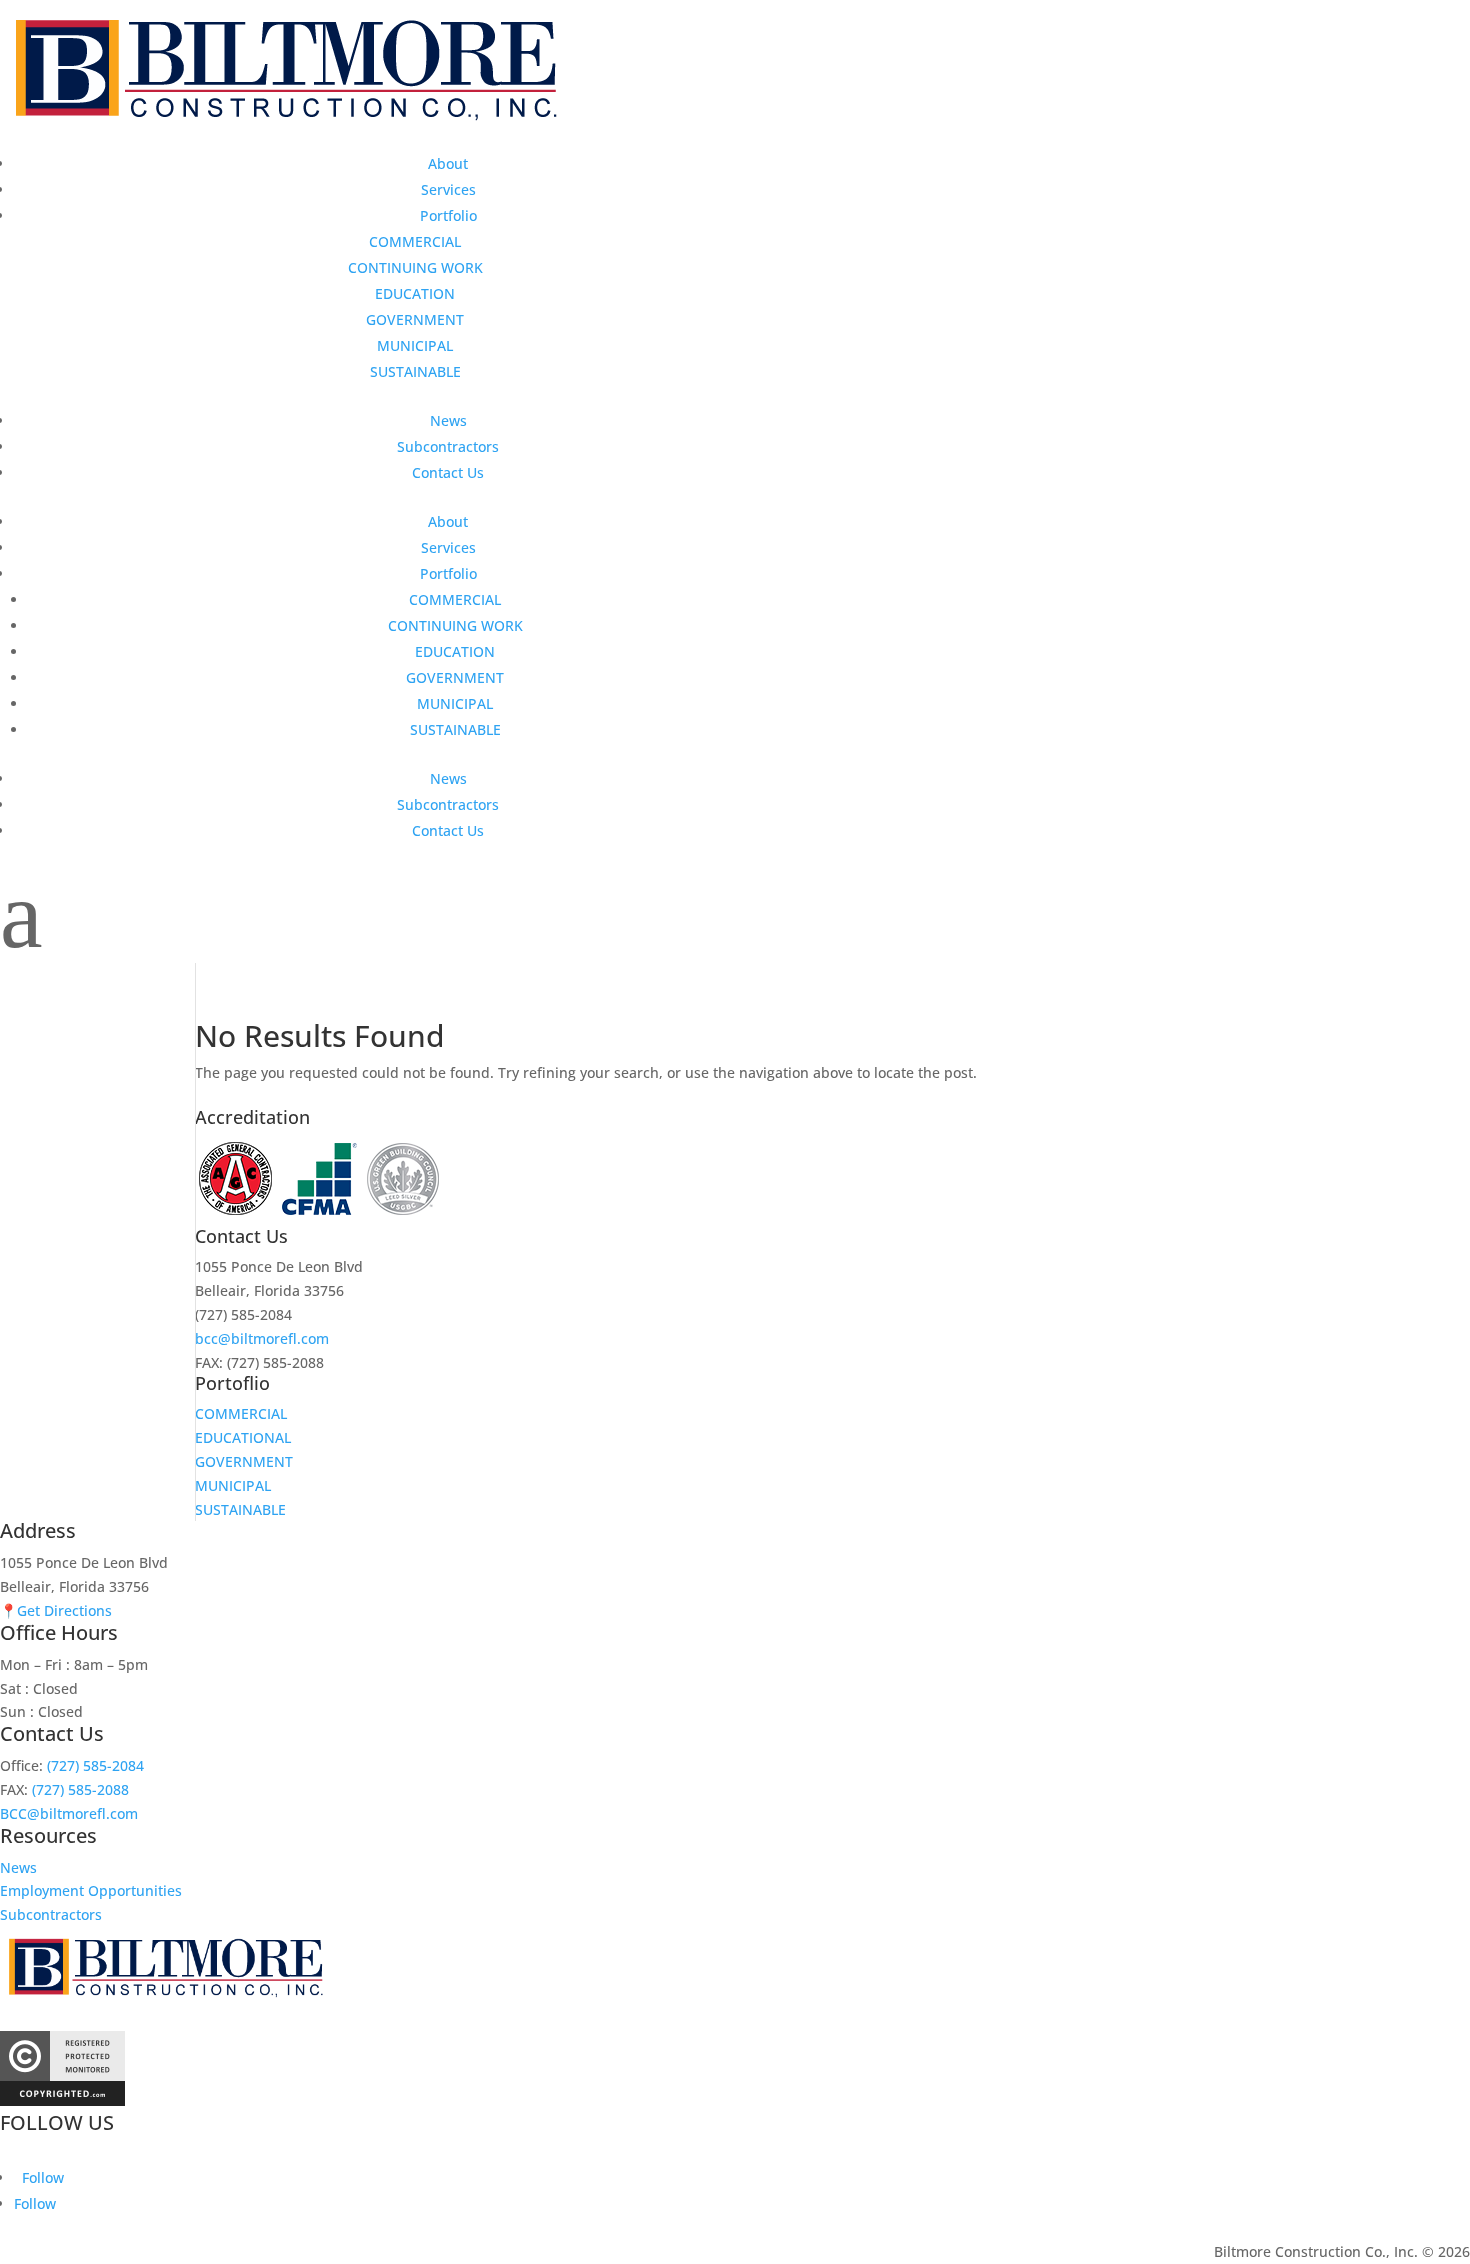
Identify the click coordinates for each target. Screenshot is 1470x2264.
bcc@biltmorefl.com (262, 1338)
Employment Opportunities (91, 1890)
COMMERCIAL (415, 241)
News (448, 420)
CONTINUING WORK (415, 267)
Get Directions (64, 1610)
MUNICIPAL (415, 345)
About (448, 163)
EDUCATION (415, 293)
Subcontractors (448, 446)
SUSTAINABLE (415, 371)
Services (448, 189)
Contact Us (448, 472)
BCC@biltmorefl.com (69, 1813)
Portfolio (448, 215)
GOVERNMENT (415, 319)
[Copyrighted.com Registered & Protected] (62, 2100)
